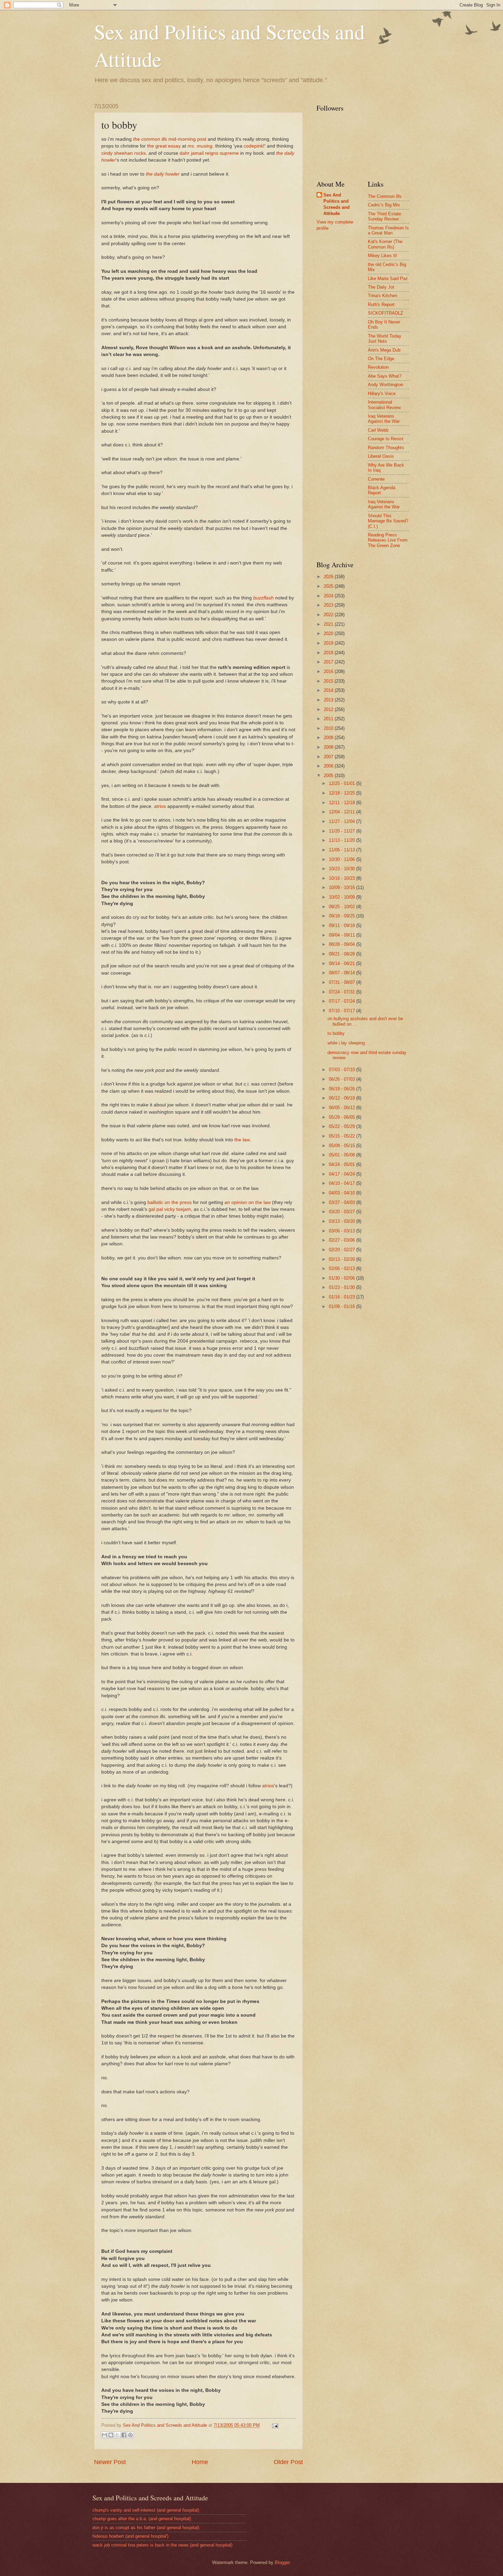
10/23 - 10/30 (343, 869)
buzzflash (263, 598)
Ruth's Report (381, 304)
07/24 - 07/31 (343, 992)
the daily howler (163, 174)
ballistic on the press (170, 1202)
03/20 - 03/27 (343, 1212)
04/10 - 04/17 (343, 1183)
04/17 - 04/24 (343, 1174)
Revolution (378, 367)
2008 (329, 747)
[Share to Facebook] (124, 2435)
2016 (329, 671)
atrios (160, 806)
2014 (329, 690)
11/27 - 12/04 (343, 821)
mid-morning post (187, 139)
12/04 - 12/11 (343, 812)
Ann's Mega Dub (384, 350)
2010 (329, 728)
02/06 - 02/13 (343, 1268)
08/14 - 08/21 (343, 963)
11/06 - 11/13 (343, 850)
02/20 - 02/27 (343, 1250)
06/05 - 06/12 (343, 1108)
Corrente (376, 479)
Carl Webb (378, 430)
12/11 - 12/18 (343, 803)
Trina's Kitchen (383, 296)
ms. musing (200, 146)
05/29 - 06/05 (343, 1117)
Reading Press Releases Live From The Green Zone (388, 540)
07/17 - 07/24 (343, 1001)
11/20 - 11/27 (343, 831)
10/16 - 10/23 (343, 878)
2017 (329, 662)
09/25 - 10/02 (343, 907)
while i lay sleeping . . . (350, 1043)
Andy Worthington (385, 385)
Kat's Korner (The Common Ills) (385, 244)
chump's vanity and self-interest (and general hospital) (146, 2510)
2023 (329, 605)
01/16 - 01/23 (343, 1297)
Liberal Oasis (381, 456)
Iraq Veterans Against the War (384, 419)
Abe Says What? (385, 376)
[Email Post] (274, 2425)
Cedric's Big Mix (384, 205)
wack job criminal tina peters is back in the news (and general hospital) (162, 2545)
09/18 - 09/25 (343, 916)
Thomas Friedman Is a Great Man (388, 230)
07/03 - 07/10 (343, 1070)
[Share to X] (117, 2435)
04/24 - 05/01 (343, 1164)
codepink (253, 146)
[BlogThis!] (111, 2435)
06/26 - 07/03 (343, 1079)
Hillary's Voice (382, 394)
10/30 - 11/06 (343, 859)
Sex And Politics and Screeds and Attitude (337, 204)
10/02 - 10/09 (343, 897)
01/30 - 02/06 (343, 1278)
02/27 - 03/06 (343, 1240)
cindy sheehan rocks (124, 153)
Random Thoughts (386, 448)
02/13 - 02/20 (343, 1259)
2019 (329, 643)
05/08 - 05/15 (343, 1146)
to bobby (336, 1033)
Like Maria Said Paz (388, 278)
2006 (329, 766)
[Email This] (104, 2435)
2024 (329, 596)
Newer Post (110, 2462)
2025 (329, 586)
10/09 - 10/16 (343, 887)
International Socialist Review (384, 405)
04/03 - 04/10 (343, 1193)
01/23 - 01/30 (343, 1287)
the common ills (150, 139)
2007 (329, 757)
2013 (329, 700)
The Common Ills (385, 196)
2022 (329, 615)
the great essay (164, 146)
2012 (329, 709)
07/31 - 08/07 (343, 982)
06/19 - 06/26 (343, 1089)
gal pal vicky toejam (170, 1209)
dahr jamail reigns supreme (209, 153)
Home (200, 2462)
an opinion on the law (248, 1202)
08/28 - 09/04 (343, 944)
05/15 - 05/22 (343, 1136)
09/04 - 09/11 (343, 935)
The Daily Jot (381, 287)
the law (242, 1140)
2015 (329, 681)
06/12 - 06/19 (343, 1098)
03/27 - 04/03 (343, 1202)
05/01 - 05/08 (343, 1155)
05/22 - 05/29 (343, 1126)
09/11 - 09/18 (343, 925)
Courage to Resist (386, 439)
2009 (329, 738)
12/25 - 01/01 (343, 783)
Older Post (288, 2462)
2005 (329, 776)
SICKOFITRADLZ (385, 313)
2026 (329, 577)
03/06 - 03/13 (343, 1231)
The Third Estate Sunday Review (384, 216)
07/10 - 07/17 (343, 1011)
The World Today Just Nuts (385, 339)
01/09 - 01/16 (343, 1306)
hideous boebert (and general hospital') (130, 2536)
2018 (329, 653)
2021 (329, 624)
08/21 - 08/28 (343, 954)
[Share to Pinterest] (130, 2435)
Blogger (282, 2562)
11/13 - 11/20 (343, 840)
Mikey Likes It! (383, 256)
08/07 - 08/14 (343, 973)
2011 (329, 719)
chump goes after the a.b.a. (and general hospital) (142, 2519)
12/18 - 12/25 (343, 793)
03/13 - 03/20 (343, 1221)
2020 (329, 633)
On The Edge (381, 359)
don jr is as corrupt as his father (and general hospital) (146, 2528)
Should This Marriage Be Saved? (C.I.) (388, 521)
